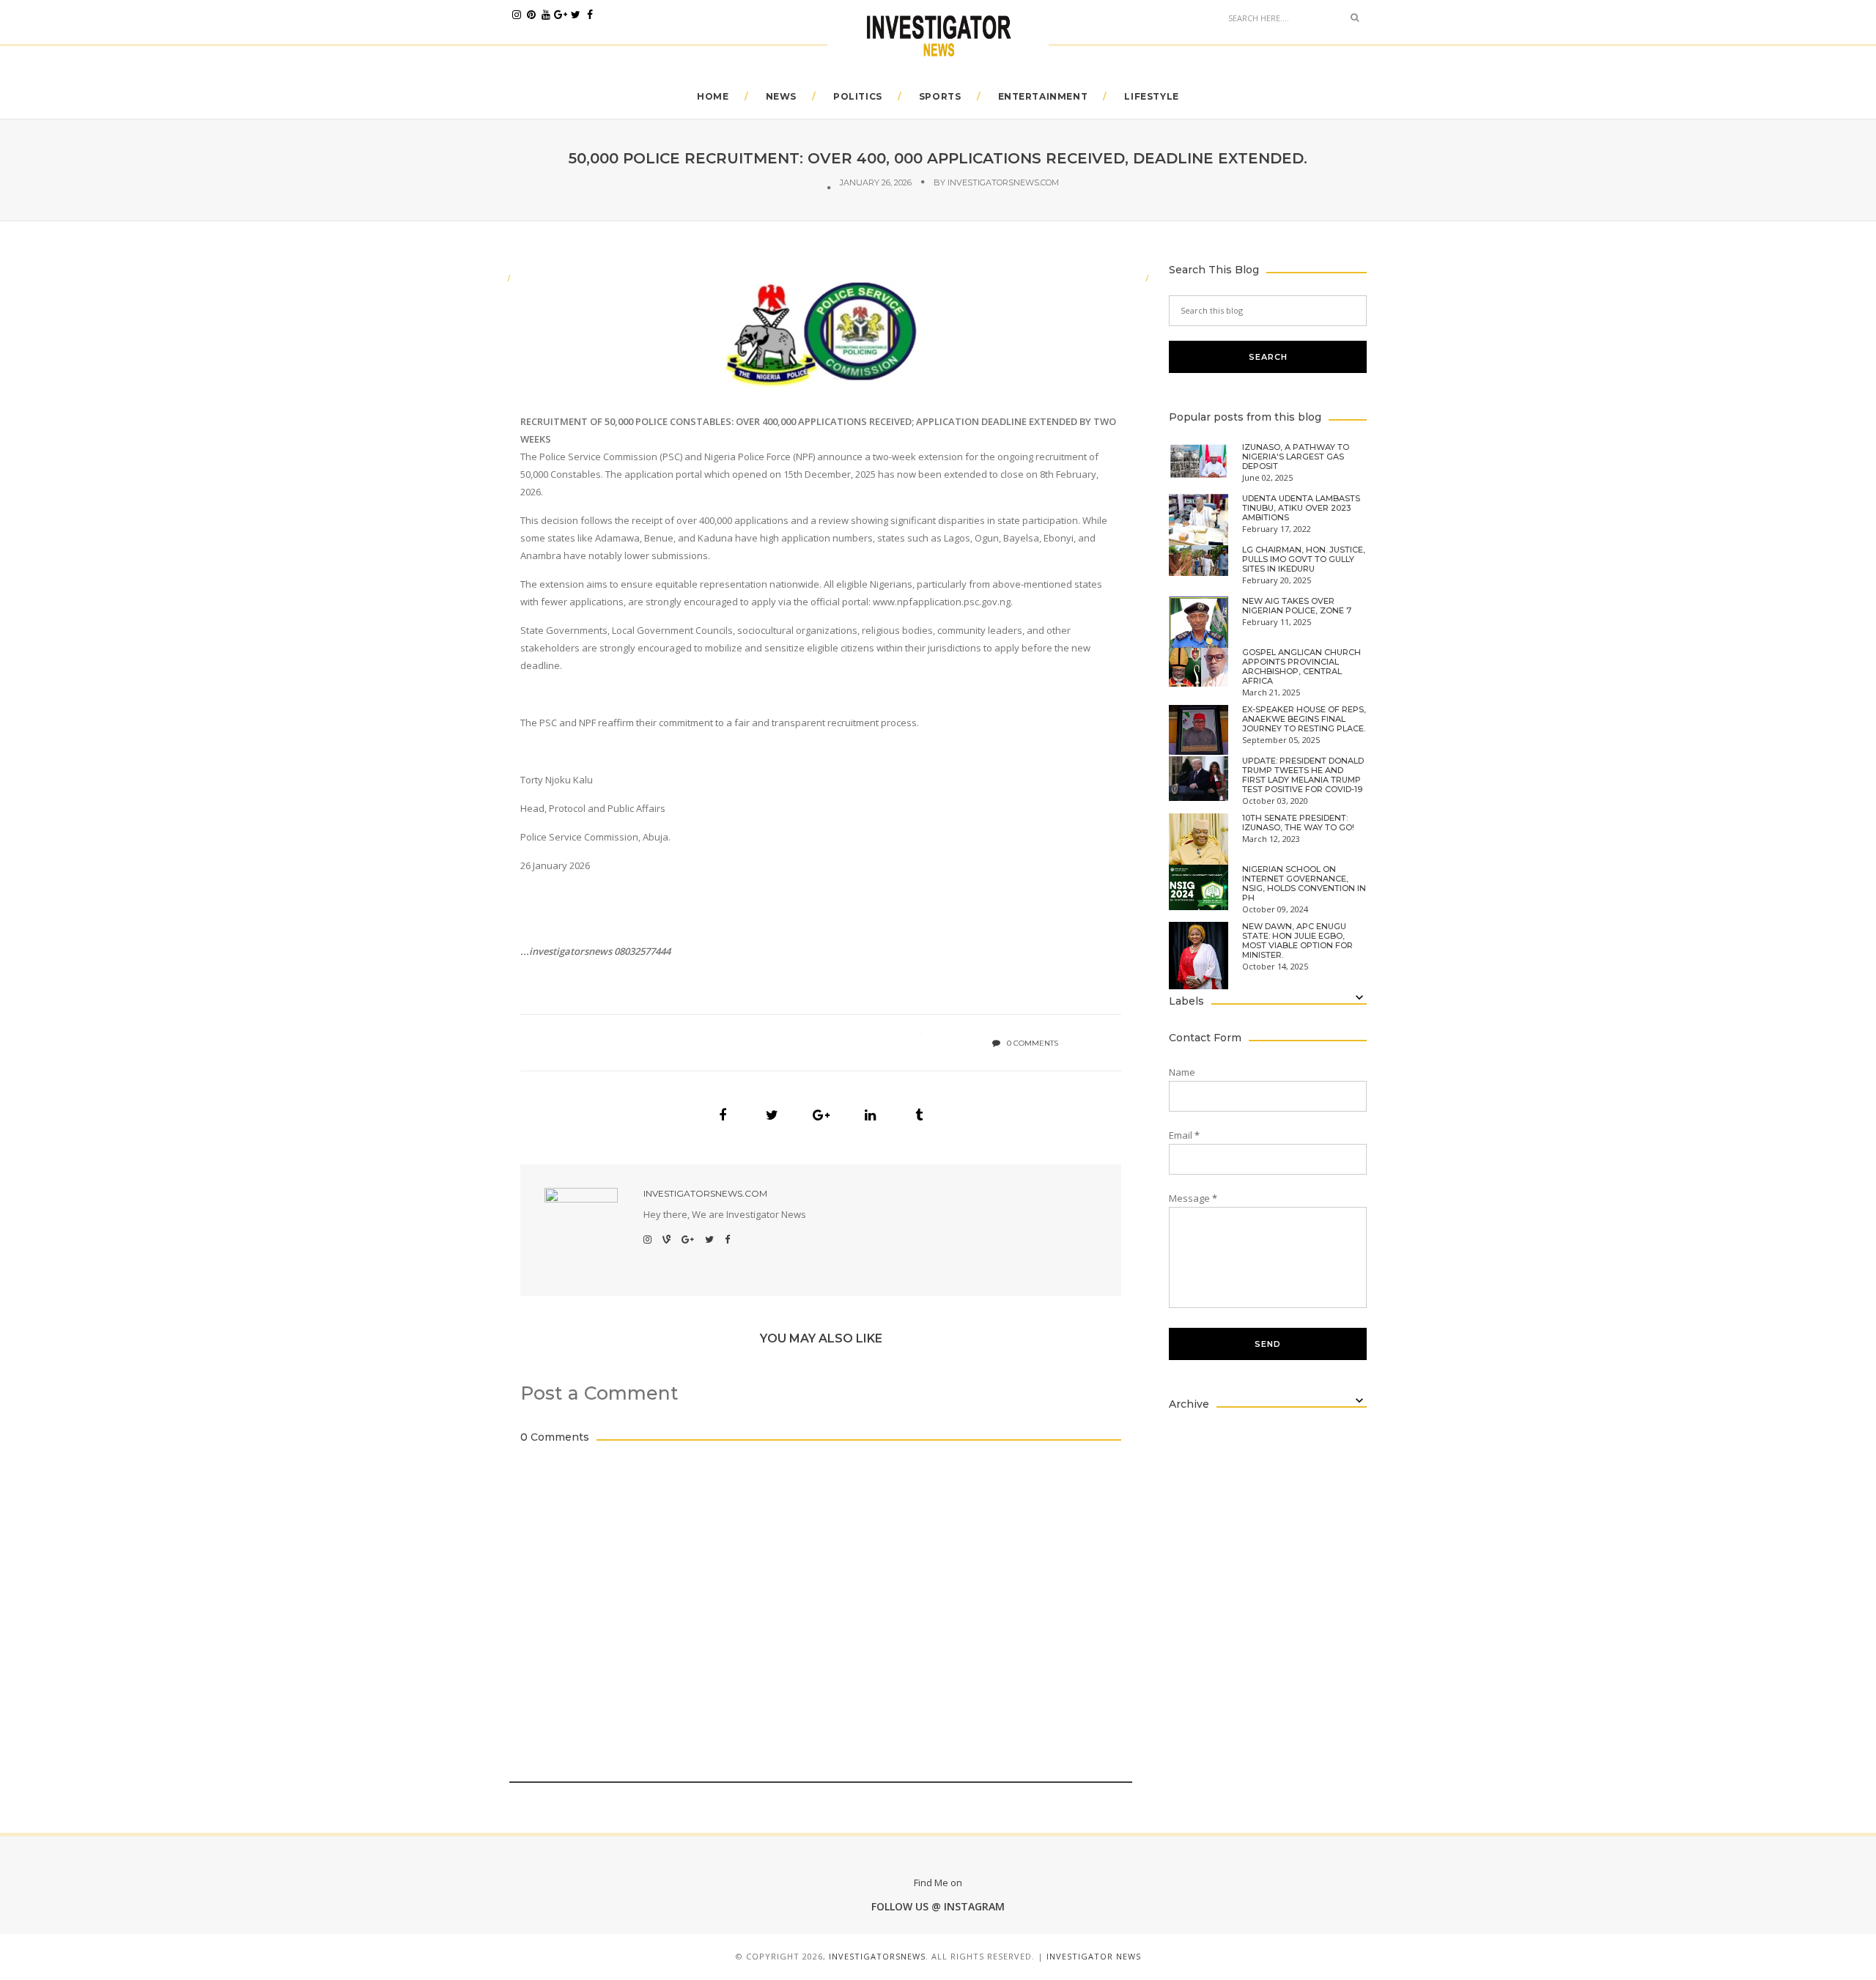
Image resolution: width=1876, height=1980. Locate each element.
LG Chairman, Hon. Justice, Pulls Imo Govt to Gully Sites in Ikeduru (1304, 559)
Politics (858, 96)
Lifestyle (1151, 96)
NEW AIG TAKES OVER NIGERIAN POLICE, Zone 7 (1297, 606)
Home (713, 96)
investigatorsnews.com (1003, 182)
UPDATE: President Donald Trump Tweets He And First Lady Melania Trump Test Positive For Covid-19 (1303, 775)
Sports (940, 96)
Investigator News (1094, 1956)
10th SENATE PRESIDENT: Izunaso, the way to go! (1298, 823)
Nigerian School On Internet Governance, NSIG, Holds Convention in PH (1304, 884)
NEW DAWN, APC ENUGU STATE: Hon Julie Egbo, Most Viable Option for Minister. (1297, 941)
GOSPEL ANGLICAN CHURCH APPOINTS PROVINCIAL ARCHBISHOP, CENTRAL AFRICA (1301, 667)
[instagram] (517, 15)
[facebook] (590, 15)
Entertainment (1043, 96)
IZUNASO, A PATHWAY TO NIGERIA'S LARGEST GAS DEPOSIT (1296, 457)
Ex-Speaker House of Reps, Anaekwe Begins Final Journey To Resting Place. (1304, 719)
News (781, 96)
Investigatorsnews (877, 1956)
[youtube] (546, 15)
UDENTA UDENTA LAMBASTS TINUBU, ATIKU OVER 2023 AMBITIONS (1301, 508)
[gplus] (561, 15)
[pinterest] (531, 15)
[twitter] (575, 15)
